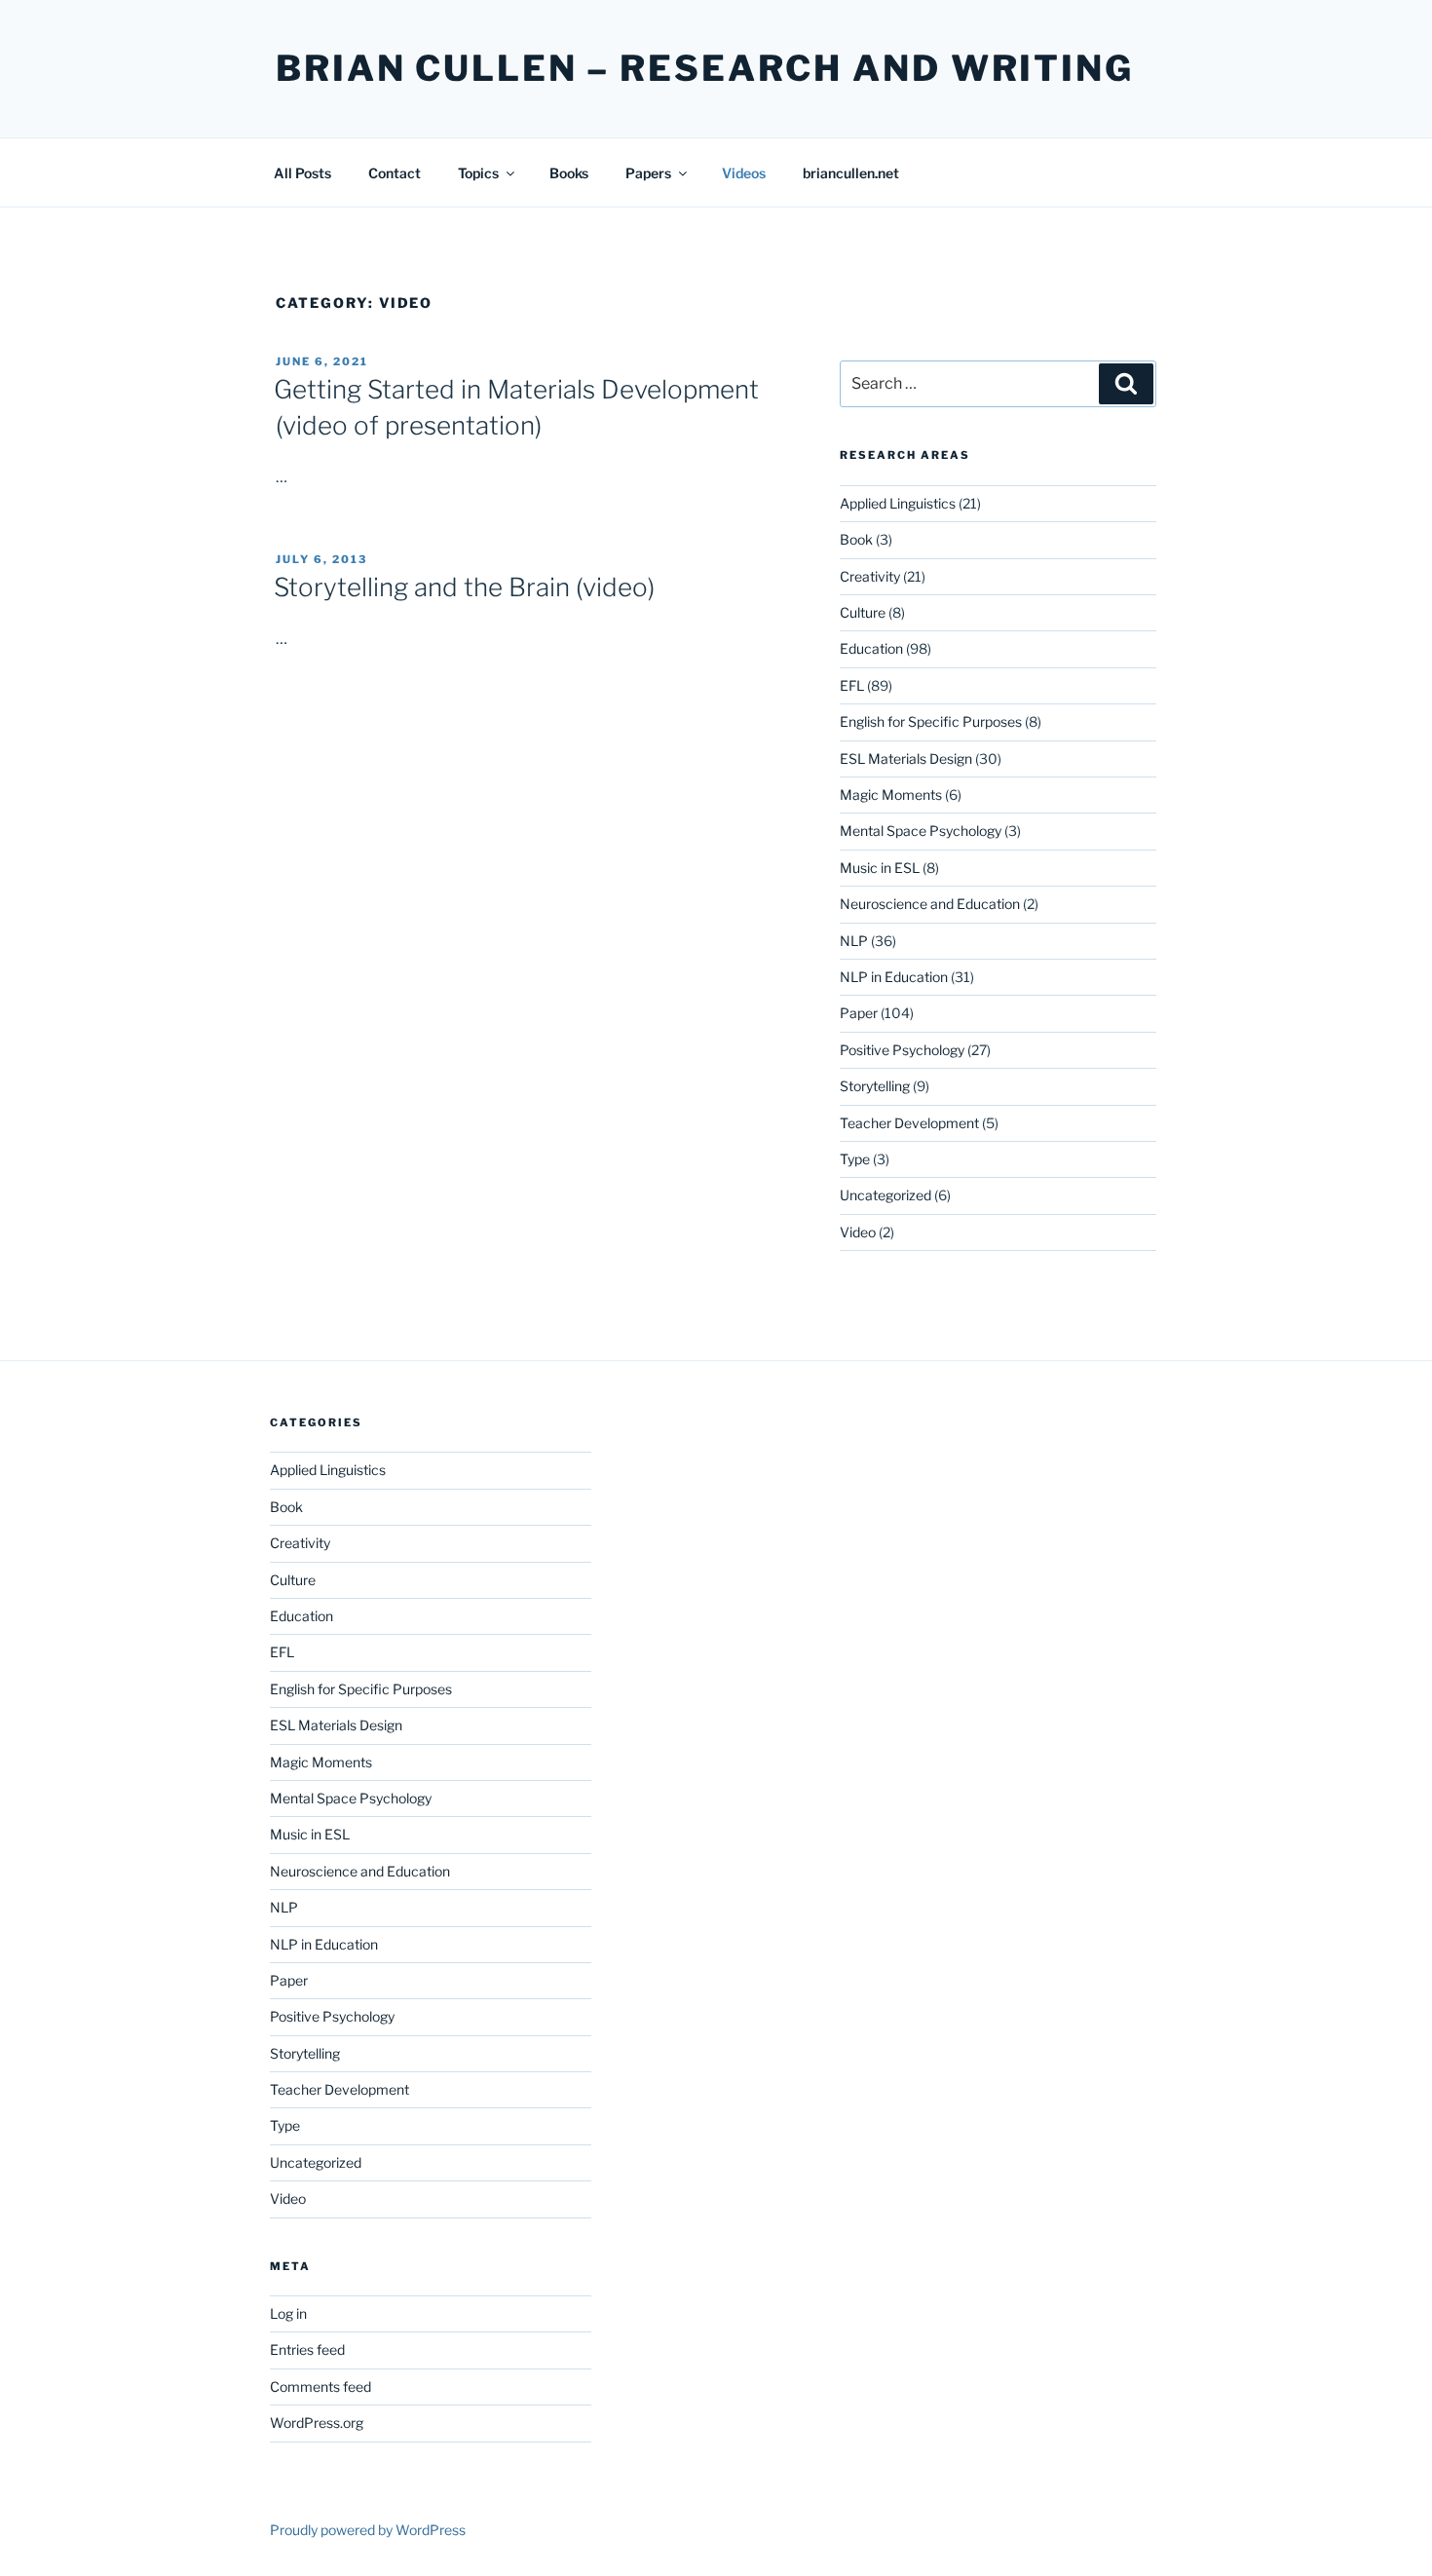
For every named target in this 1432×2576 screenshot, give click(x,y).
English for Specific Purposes (931, 721)
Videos (744, 173)
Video (858, 1232)
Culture (863, 612)
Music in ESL (880, 868)
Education (871, 648)
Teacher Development (909, 1123)
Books (569, 173)
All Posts (302, 173)
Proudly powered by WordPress (368, 2530)
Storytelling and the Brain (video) (464, 587)
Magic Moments (891, 795)
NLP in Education (894, 977)
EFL (852, 685)
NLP (854, 941)
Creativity (870, 576)
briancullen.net (851, 173)
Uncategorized (886, 1195)
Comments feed (320, 2387)
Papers (648, 173)
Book (856, 539)
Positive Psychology (902, 1050)
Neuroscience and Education (930, 904)
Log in (288, 2313)
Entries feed (307, 2349)
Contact (395, 173)
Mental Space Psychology (921, 831)
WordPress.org (317, 2423)
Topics (478, 173)
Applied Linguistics (898, 503)
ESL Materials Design (906, 758)
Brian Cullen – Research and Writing (705, 68)
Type (855, 1159)
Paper (859, 1013)
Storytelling (875, 1086)
